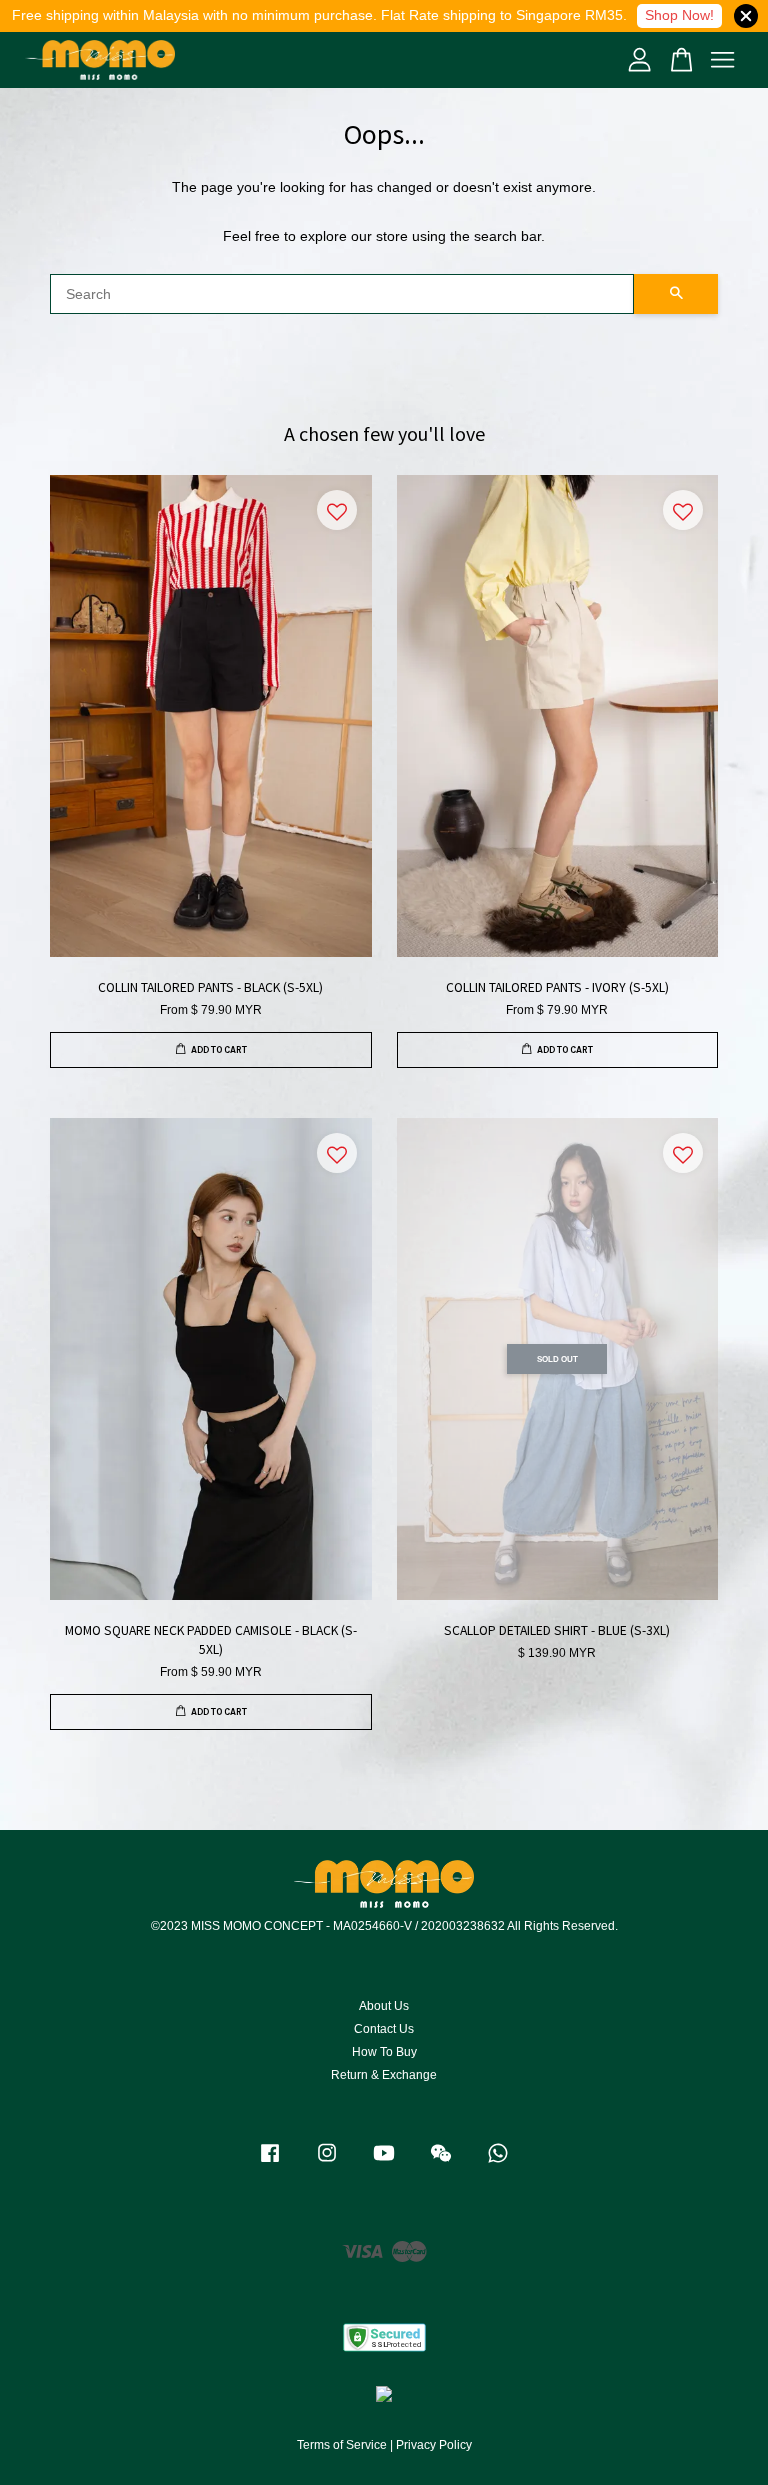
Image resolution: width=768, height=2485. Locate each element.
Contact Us (384, 2029)
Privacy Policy (434, 2445)
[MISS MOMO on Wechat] (441, 2163)
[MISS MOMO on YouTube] (384, 2163)
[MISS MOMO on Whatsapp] (498, 2163)
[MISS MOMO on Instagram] (327, 2163)
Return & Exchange (384, 2075)
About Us (384, 2006)
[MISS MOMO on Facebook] (270, 2163)
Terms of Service (342, 2445)
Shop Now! (679, 15)
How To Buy (384, 2052)
